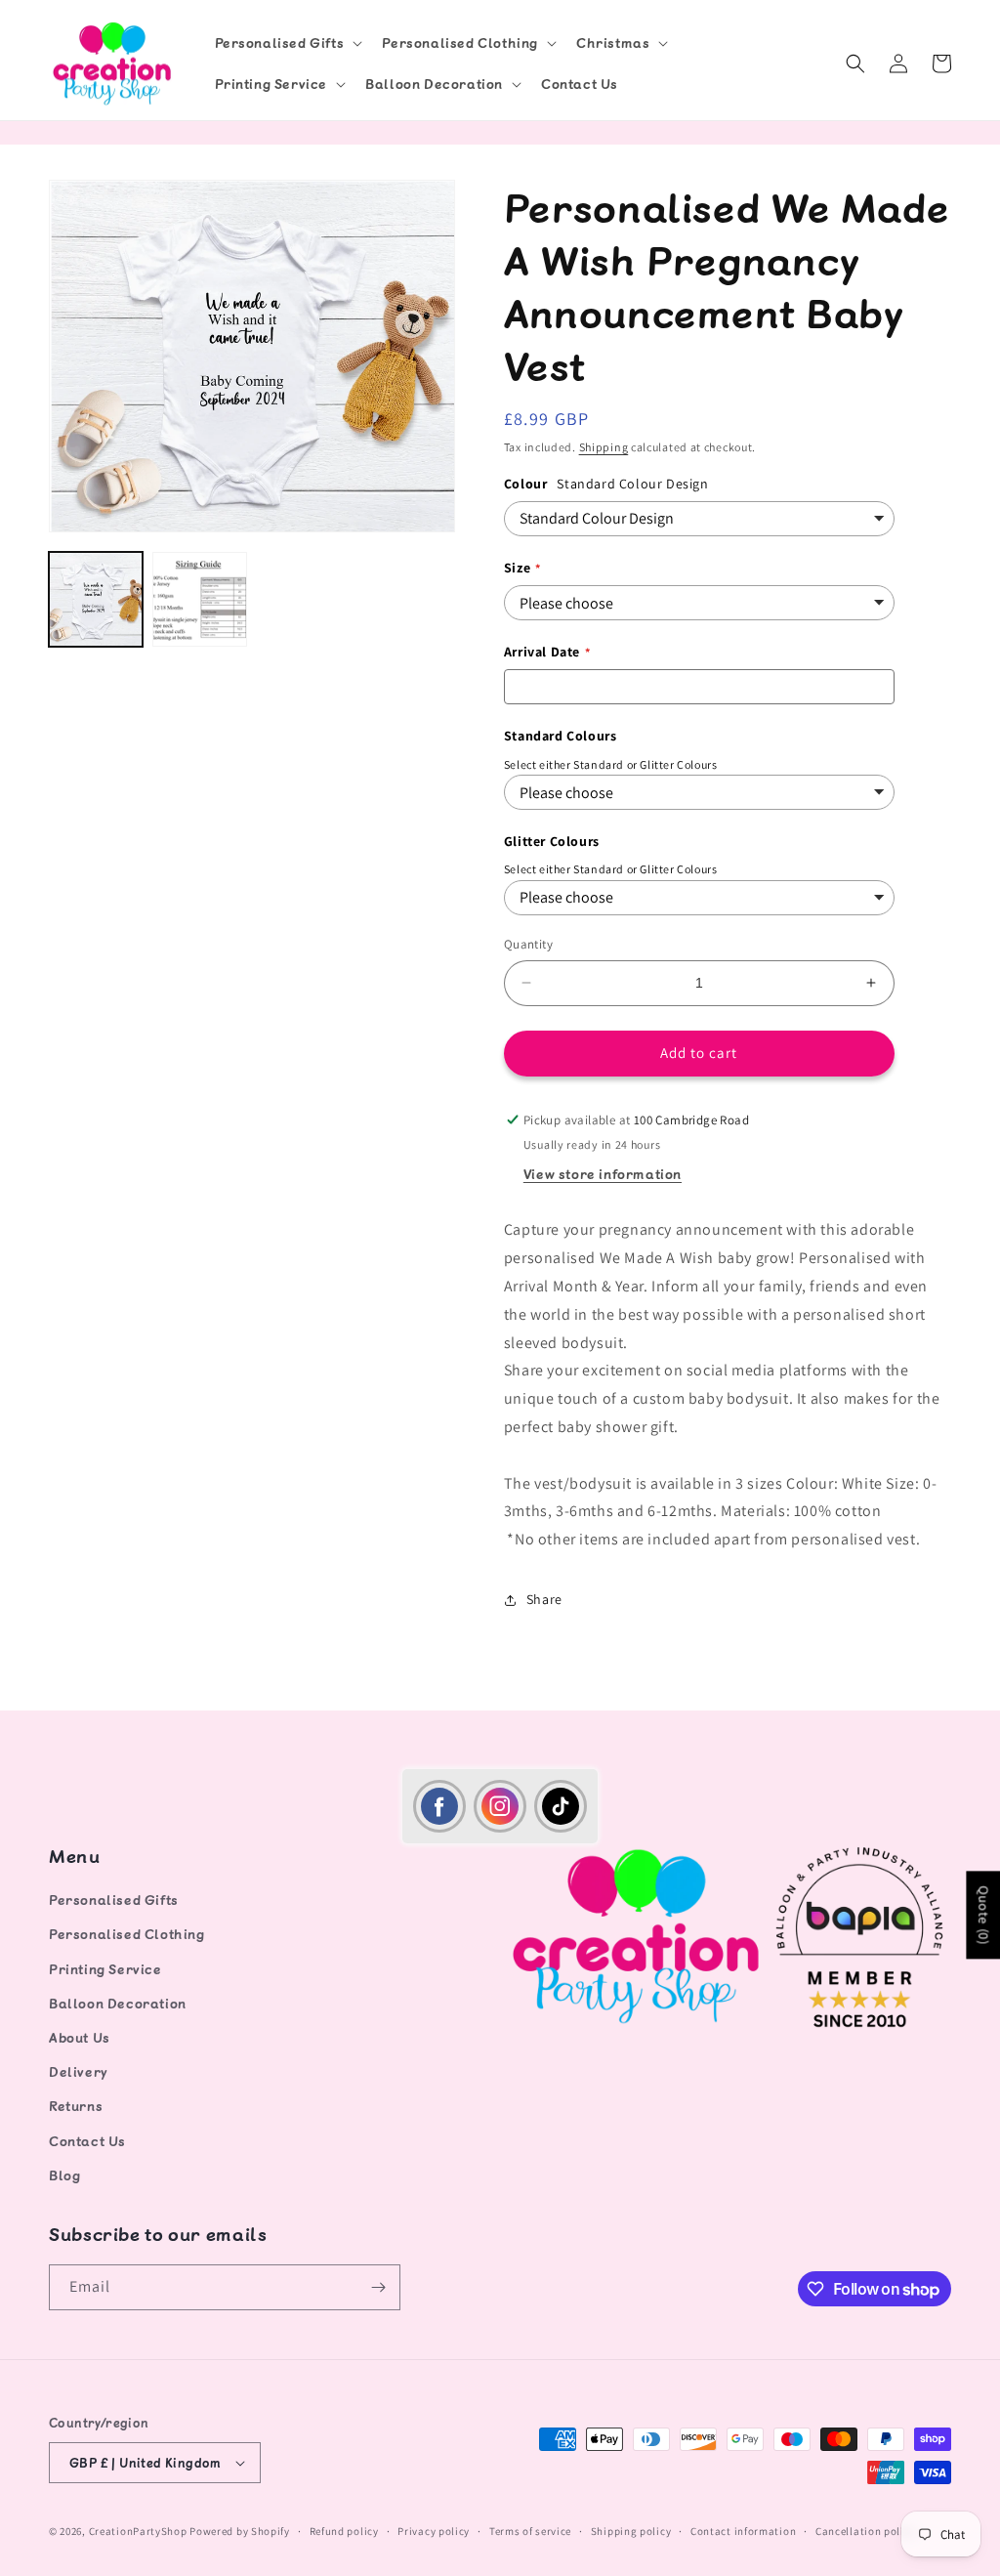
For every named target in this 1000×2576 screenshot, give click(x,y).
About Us (80, 2037)
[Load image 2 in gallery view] (199, 599)
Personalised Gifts (114, 1900)
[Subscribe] (378, 2287)
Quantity (528, 944)
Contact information (743, 2531)
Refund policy (344, 2531)
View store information (603, 1174)
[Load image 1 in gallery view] (96, 599)
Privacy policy (434, 2531)
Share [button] (544, 1599)
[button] (287, 43)
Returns (76, 2106)
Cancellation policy (865, 2531)
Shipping (604, 447)
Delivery (79, 2071)
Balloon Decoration (118, 2003)
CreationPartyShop (138, 2531)
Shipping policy (631, 2531)
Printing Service (105, 1969)
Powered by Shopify (240, 2531)
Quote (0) (983, 1915)
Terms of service (530, 2531)
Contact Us (87, 2141)
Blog (64, 2175)
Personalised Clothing (127, 1934)
